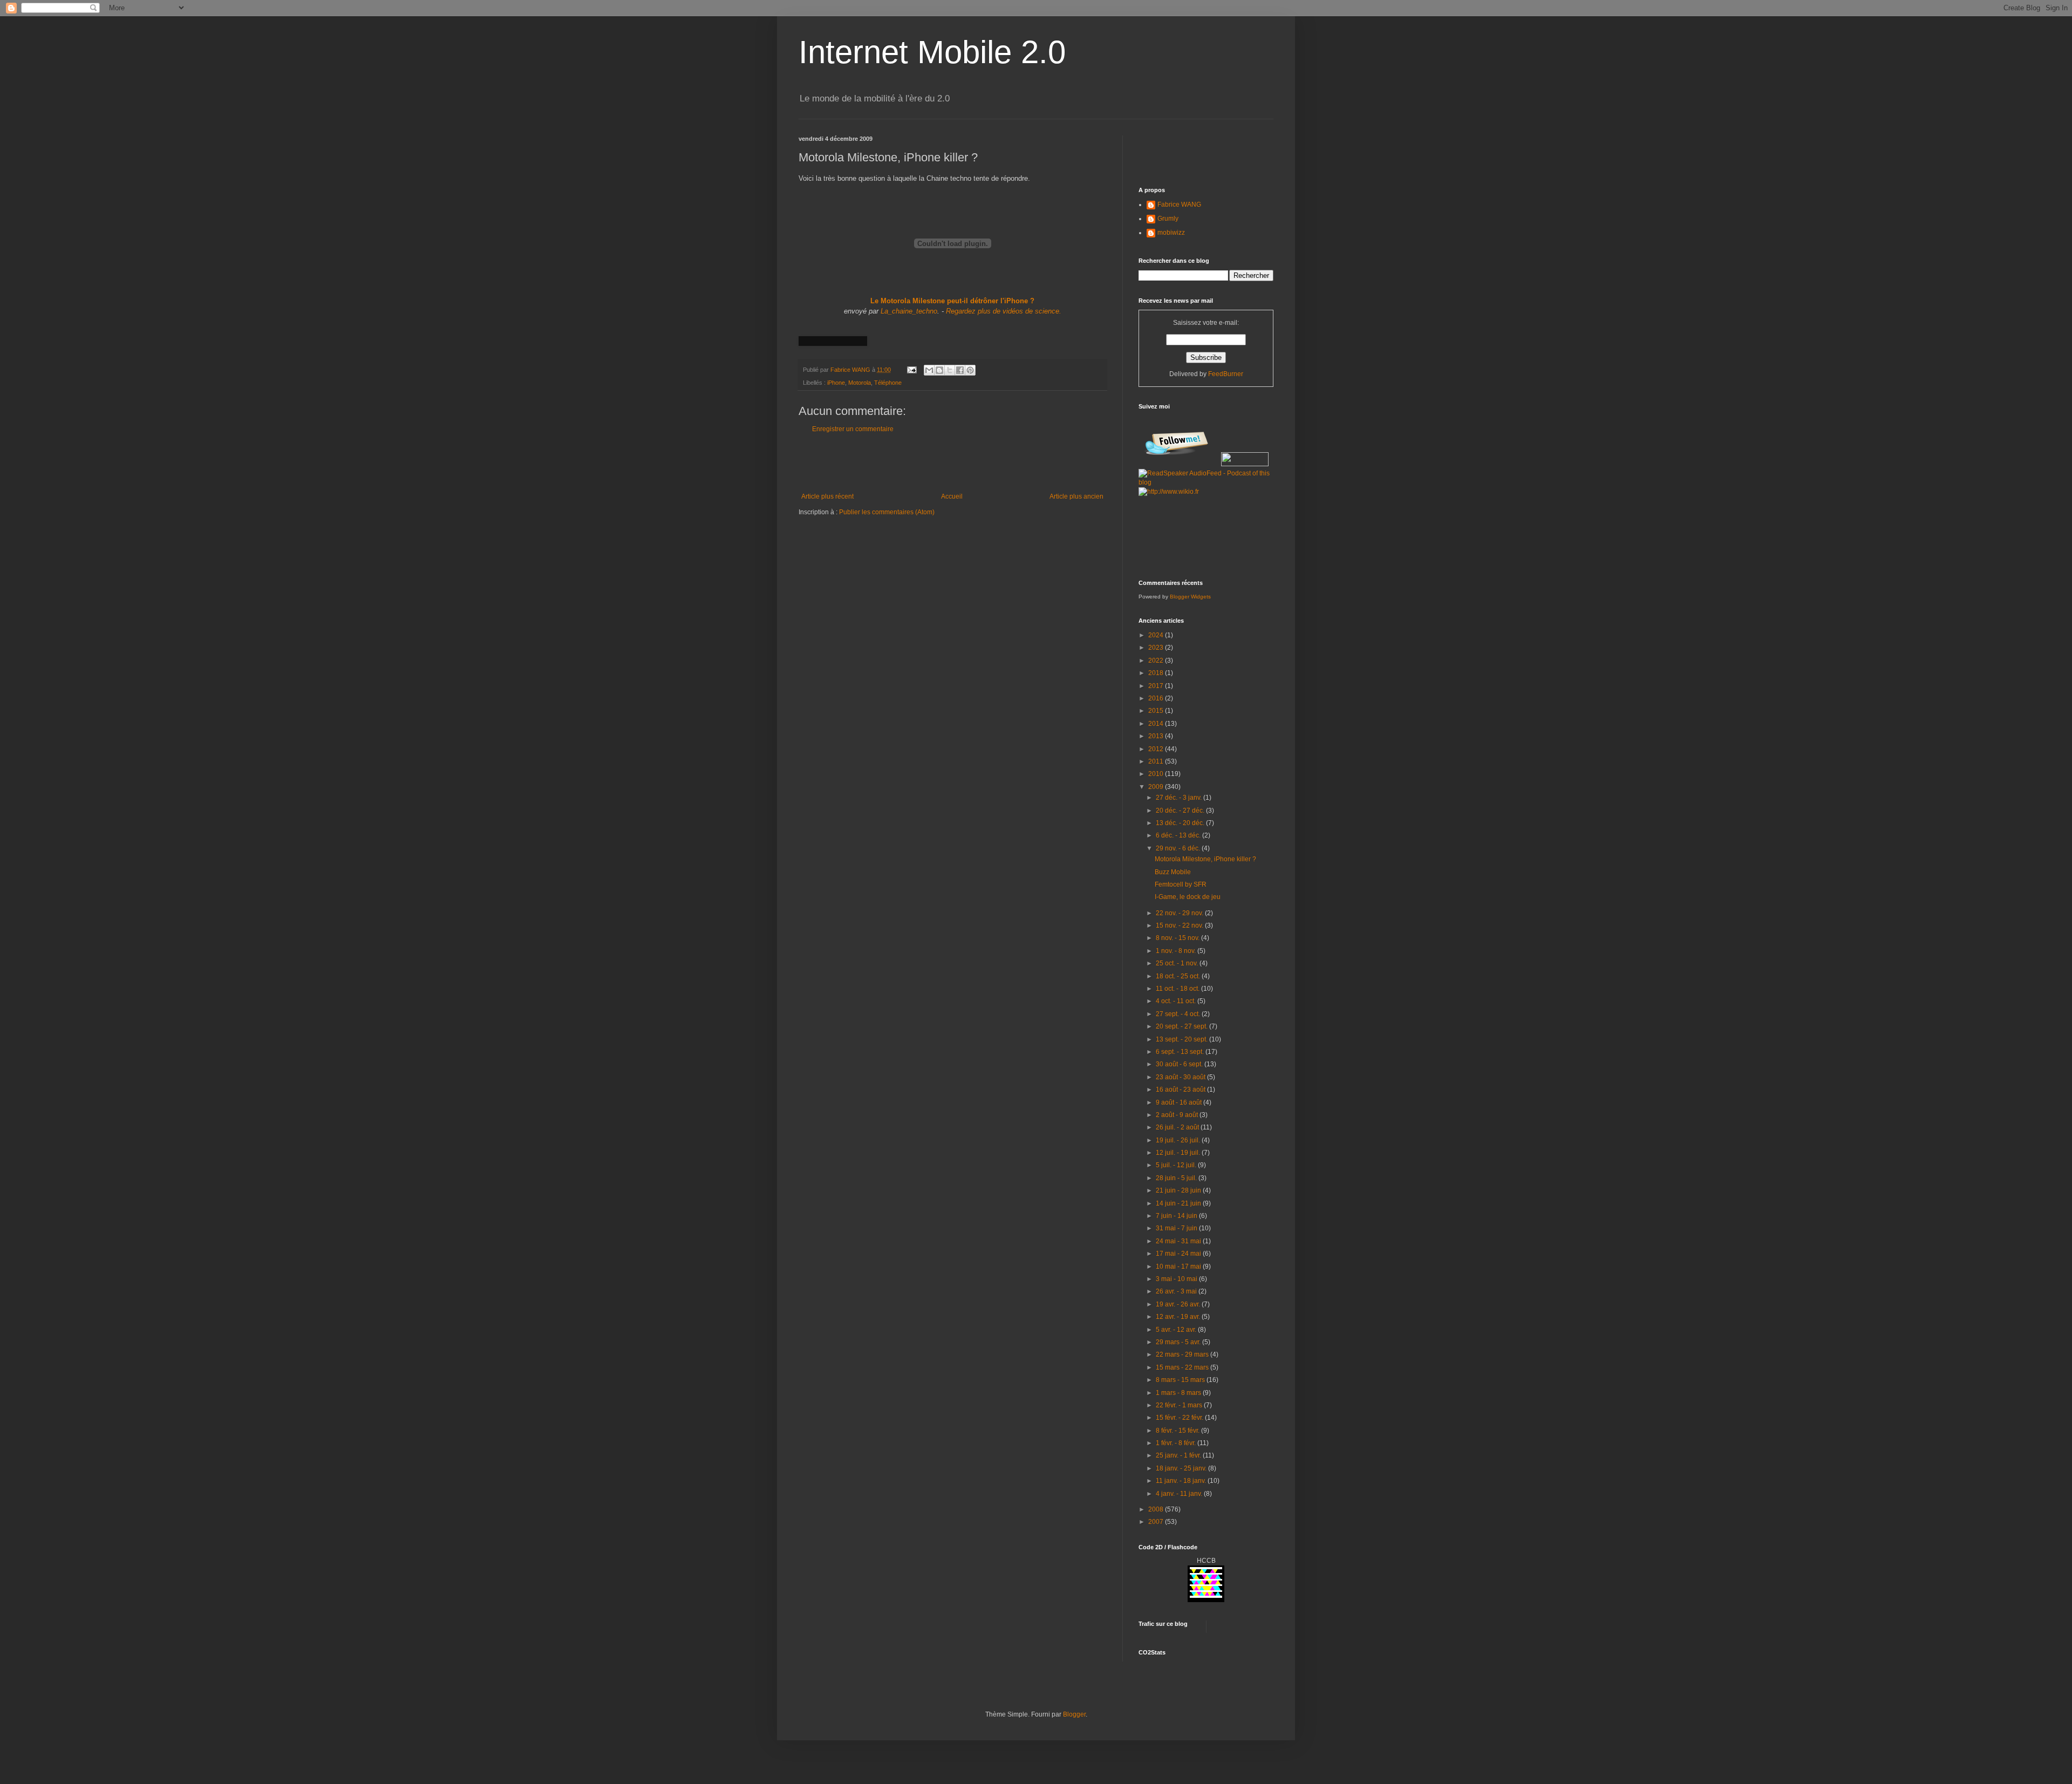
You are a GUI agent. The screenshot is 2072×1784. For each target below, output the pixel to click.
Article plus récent (827, 496)
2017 (1157, 686)
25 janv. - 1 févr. (1179, 1455)
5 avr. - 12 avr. (1177, 1330)
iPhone (836, 383)
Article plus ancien (1076, 496)
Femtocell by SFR (1181, 884)
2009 (1157, 787)
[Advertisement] (952, 463)
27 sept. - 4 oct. (1179, 1014)
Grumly (1168, 219)
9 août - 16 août (1180, 1102)
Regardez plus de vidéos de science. (1004, 311)
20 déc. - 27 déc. (1181, 811)
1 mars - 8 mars (1179, 1393)
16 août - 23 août (1181, 1090)
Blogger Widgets (1190, 597)
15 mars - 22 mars (1183, 1367)
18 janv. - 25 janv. (1182, 1468)
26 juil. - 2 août (1178, 1127)
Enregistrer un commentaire (853, 429)
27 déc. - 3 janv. (1180, 798)
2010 (1157, 774)
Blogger (1074, 1714)
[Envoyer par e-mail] (929, 370)
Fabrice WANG (1179, 205)
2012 (1157, 749)
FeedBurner (1226, 374)
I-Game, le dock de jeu (1188, 897)
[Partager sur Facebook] (960, 370)
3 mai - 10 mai (1177, 1279)
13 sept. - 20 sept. (1182, 1039)
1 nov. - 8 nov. (1177, 951)
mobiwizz (1171, 233)
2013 (1157, 736)
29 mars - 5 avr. (1179, 1342)
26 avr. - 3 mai (1177, 1291)
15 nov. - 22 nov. (1180, 925)
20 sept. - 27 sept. (1182, 1026)
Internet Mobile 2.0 (932, 52)
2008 (1157, 1509)
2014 (1157, 724)
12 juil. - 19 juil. (1179, 1153)
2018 (1157, 673)
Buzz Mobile (1173, 872)
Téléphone (888, 383)
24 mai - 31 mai (1179, 1241)
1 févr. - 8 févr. (1177, 1443)
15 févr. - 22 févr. (1180, 1418)
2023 (1157, 648)
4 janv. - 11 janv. (1180, 1494)
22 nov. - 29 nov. (1180, 913)
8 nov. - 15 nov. (1178, 938)
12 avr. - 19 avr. (1179, 1317)
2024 (1157, 635)
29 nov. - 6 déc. (1179, 848)
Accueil (952, 496)
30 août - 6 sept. (1180, 1064)
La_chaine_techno (909, 311)
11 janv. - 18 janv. (1182, 1481)
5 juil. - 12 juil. (1177, 1165)
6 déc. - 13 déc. (1179, 835)
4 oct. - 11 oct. (1177, 1001)
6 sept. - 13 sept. (1181, 1052)
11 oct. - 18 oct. (1178, 989)
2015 (1157, 711)
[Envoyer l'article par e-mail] (911, 370)
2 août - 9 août (1178, 1115)
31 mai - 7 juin (1177, 1228)
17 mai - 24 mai (1179, 1254)
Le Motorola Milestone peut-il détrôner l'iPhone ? (952, 301)
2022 (1157, 661)
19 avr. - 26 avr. (1179, 1304)
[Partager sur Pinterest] (970, 370)
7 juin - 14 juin (1177, 1216)
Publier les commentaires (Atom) (887, 512)
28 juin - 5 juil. (1177, 1178)
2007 (1157, 1522)
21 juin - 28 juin (1179, 1190)
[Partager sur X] (950, 370)
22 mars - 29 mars (1183, 1354)
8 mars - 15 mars (1181, 1380)
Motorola (860, 383)
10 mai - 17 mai (1179, 1266)
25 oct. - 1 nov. (1178, 963)
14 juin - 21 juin (1179, 1203)
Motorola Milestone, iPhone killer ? (1205, 859)
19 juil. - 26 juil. (1179, 1140)
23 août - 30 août (1181, 1077)
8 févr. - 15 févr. (1178, 1431)
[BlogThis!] (939, 370)
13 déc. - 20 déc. (1181, 823)
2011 (1157, 761)
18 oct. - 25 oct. (1179, 976)
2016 (1157, 698)
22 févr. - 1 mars (1180, 1405)
